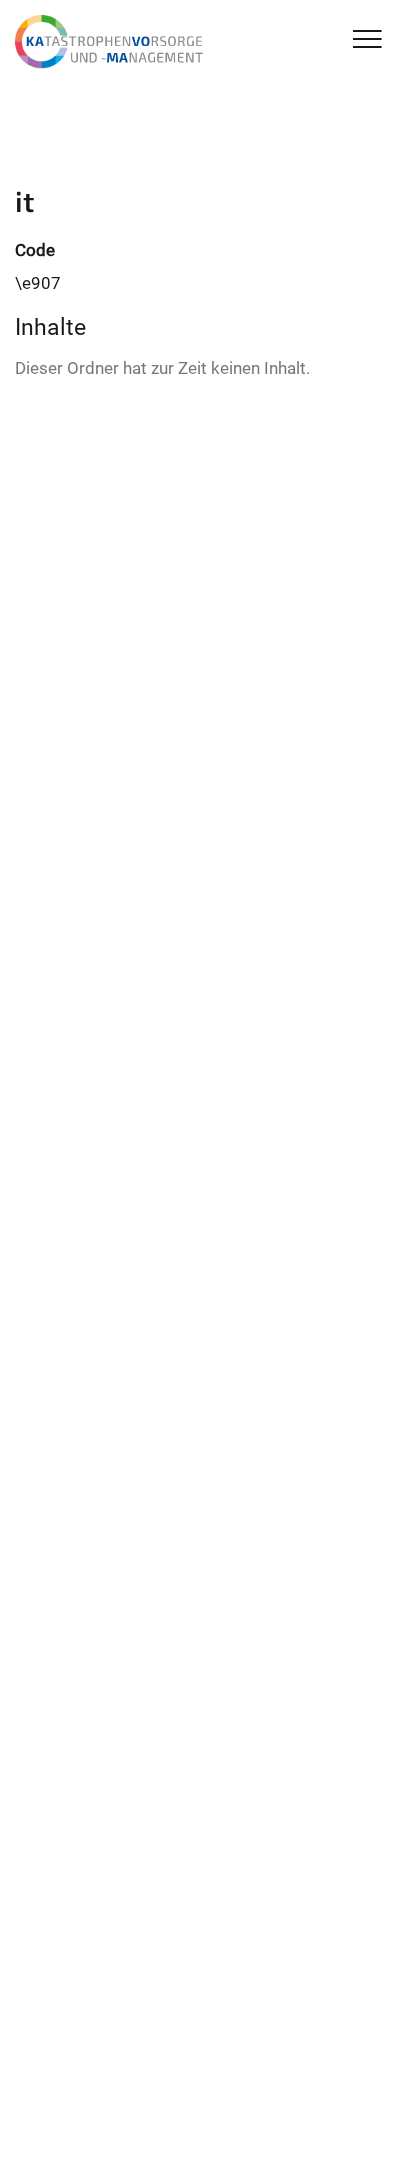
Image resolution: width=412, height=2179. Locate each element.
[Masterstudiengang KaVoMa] (113, 42)
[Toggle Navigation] (367, 40)
